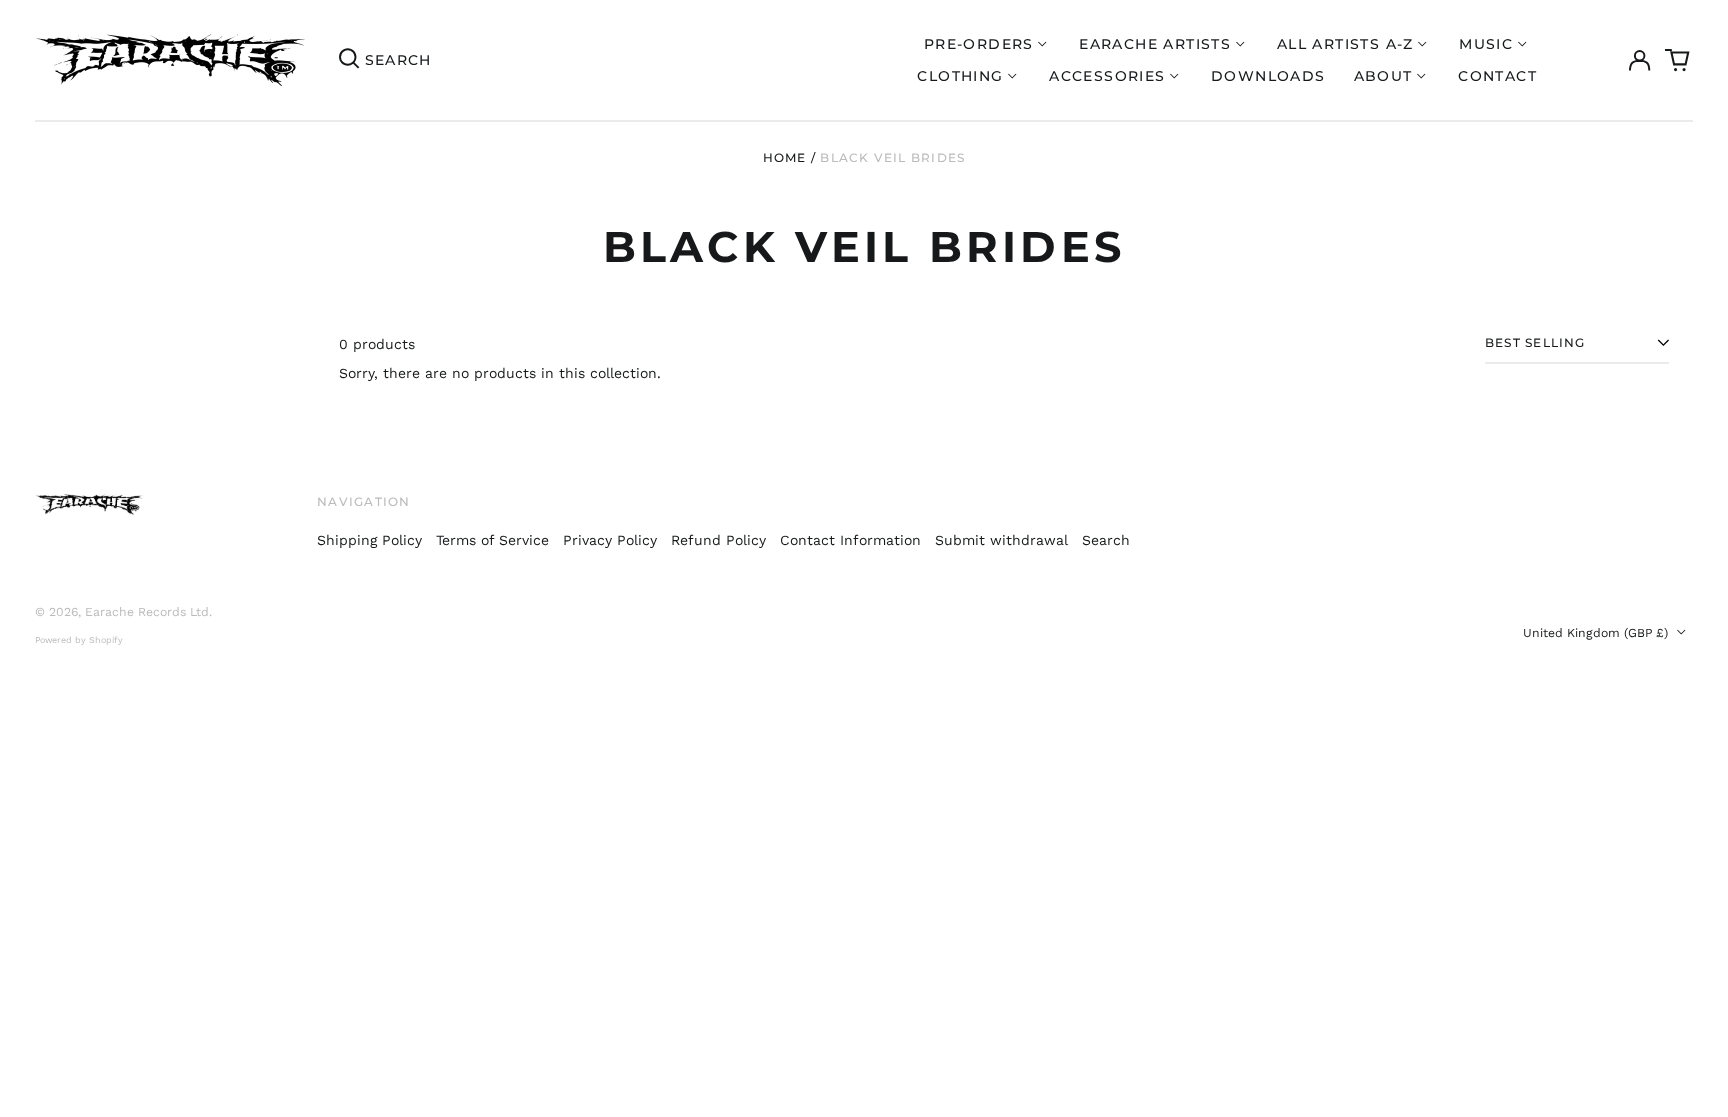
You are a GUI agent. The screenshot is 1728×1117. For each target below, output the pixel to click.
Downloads (1268, 76)
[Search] (349, 60)
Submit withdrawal (1001, 540)
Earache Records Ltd (147, 612)
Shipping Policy (369, 540)
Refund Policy (718, 540)
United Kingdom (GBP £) (1597, 633)
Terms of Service (492, 540)
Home (785, 157)
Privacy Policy (610, 540)
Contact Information (850, 540)
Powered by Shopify (79, 640)
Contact (1497, 76)
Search (1106, 540)
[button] (1678, 60)
